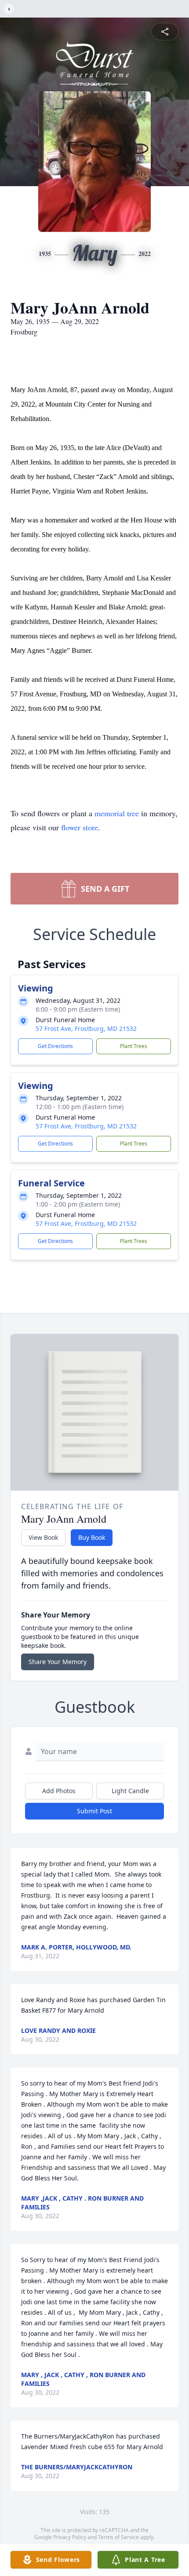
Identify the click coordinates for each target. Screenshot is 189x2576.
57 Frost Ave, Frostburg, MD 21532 (86, 1029)
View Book (43, 1537)
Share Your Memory (58, 1662)
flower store (80, 827)
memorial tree (117, 813)
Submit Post (94, 1811)
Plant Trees (134, 1046)
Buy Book (92, 1537)
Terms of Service (118, 2537)
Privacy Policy (70, 2537)
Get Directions (55, 1046)
